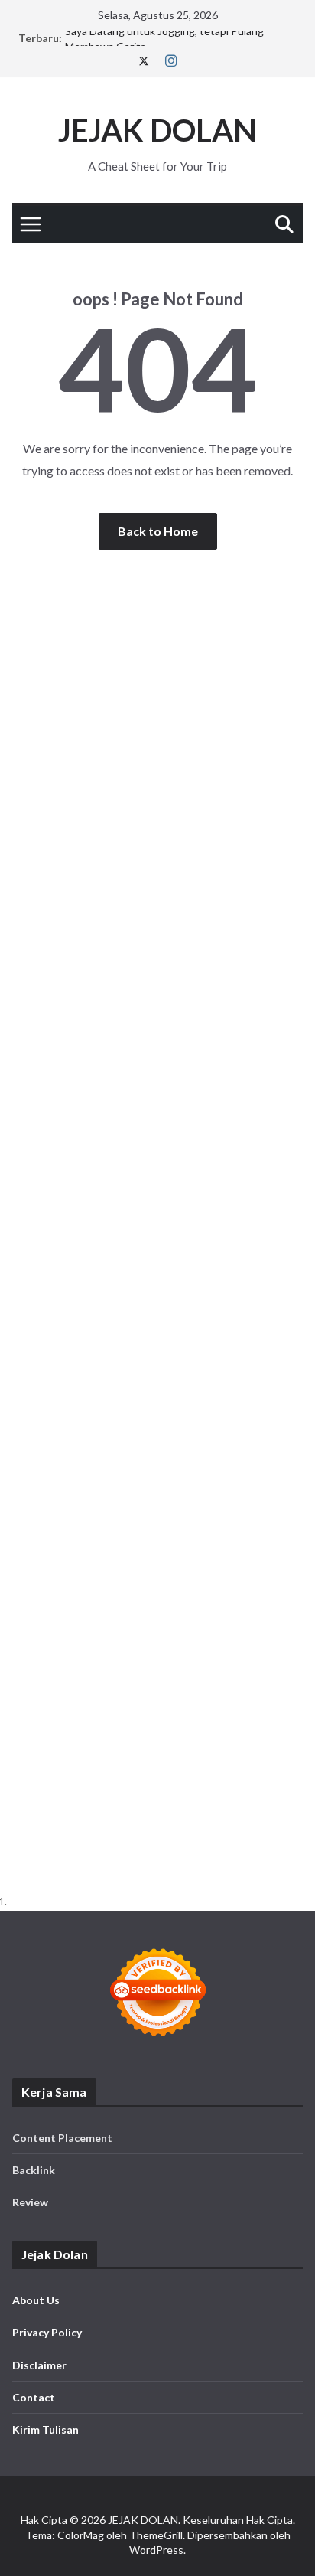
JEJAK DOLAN (157, 130)
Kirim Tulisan (45, 2429)
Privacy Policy (47, 2332)
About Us (36, 2300)
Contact (34, 2397)
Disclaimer (39, 2365)
